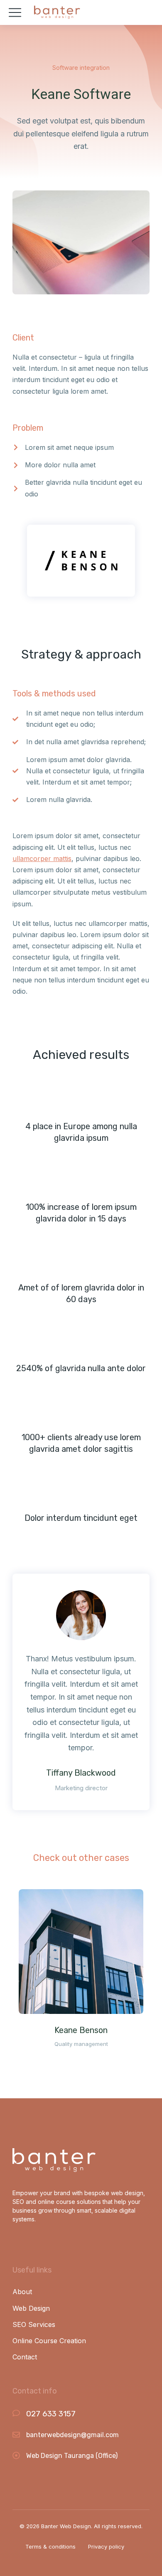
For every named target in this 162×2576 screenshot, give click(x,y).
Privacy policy (106, 2546)
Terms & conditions (50, 2546)
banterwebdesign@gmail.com (72, 2435)
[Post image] (81, 1952)
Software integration (81, 68)
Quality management (81, 2044)
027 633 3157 (51, 2414)
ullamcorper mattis (42, 859)
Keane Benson (81, 2030)
